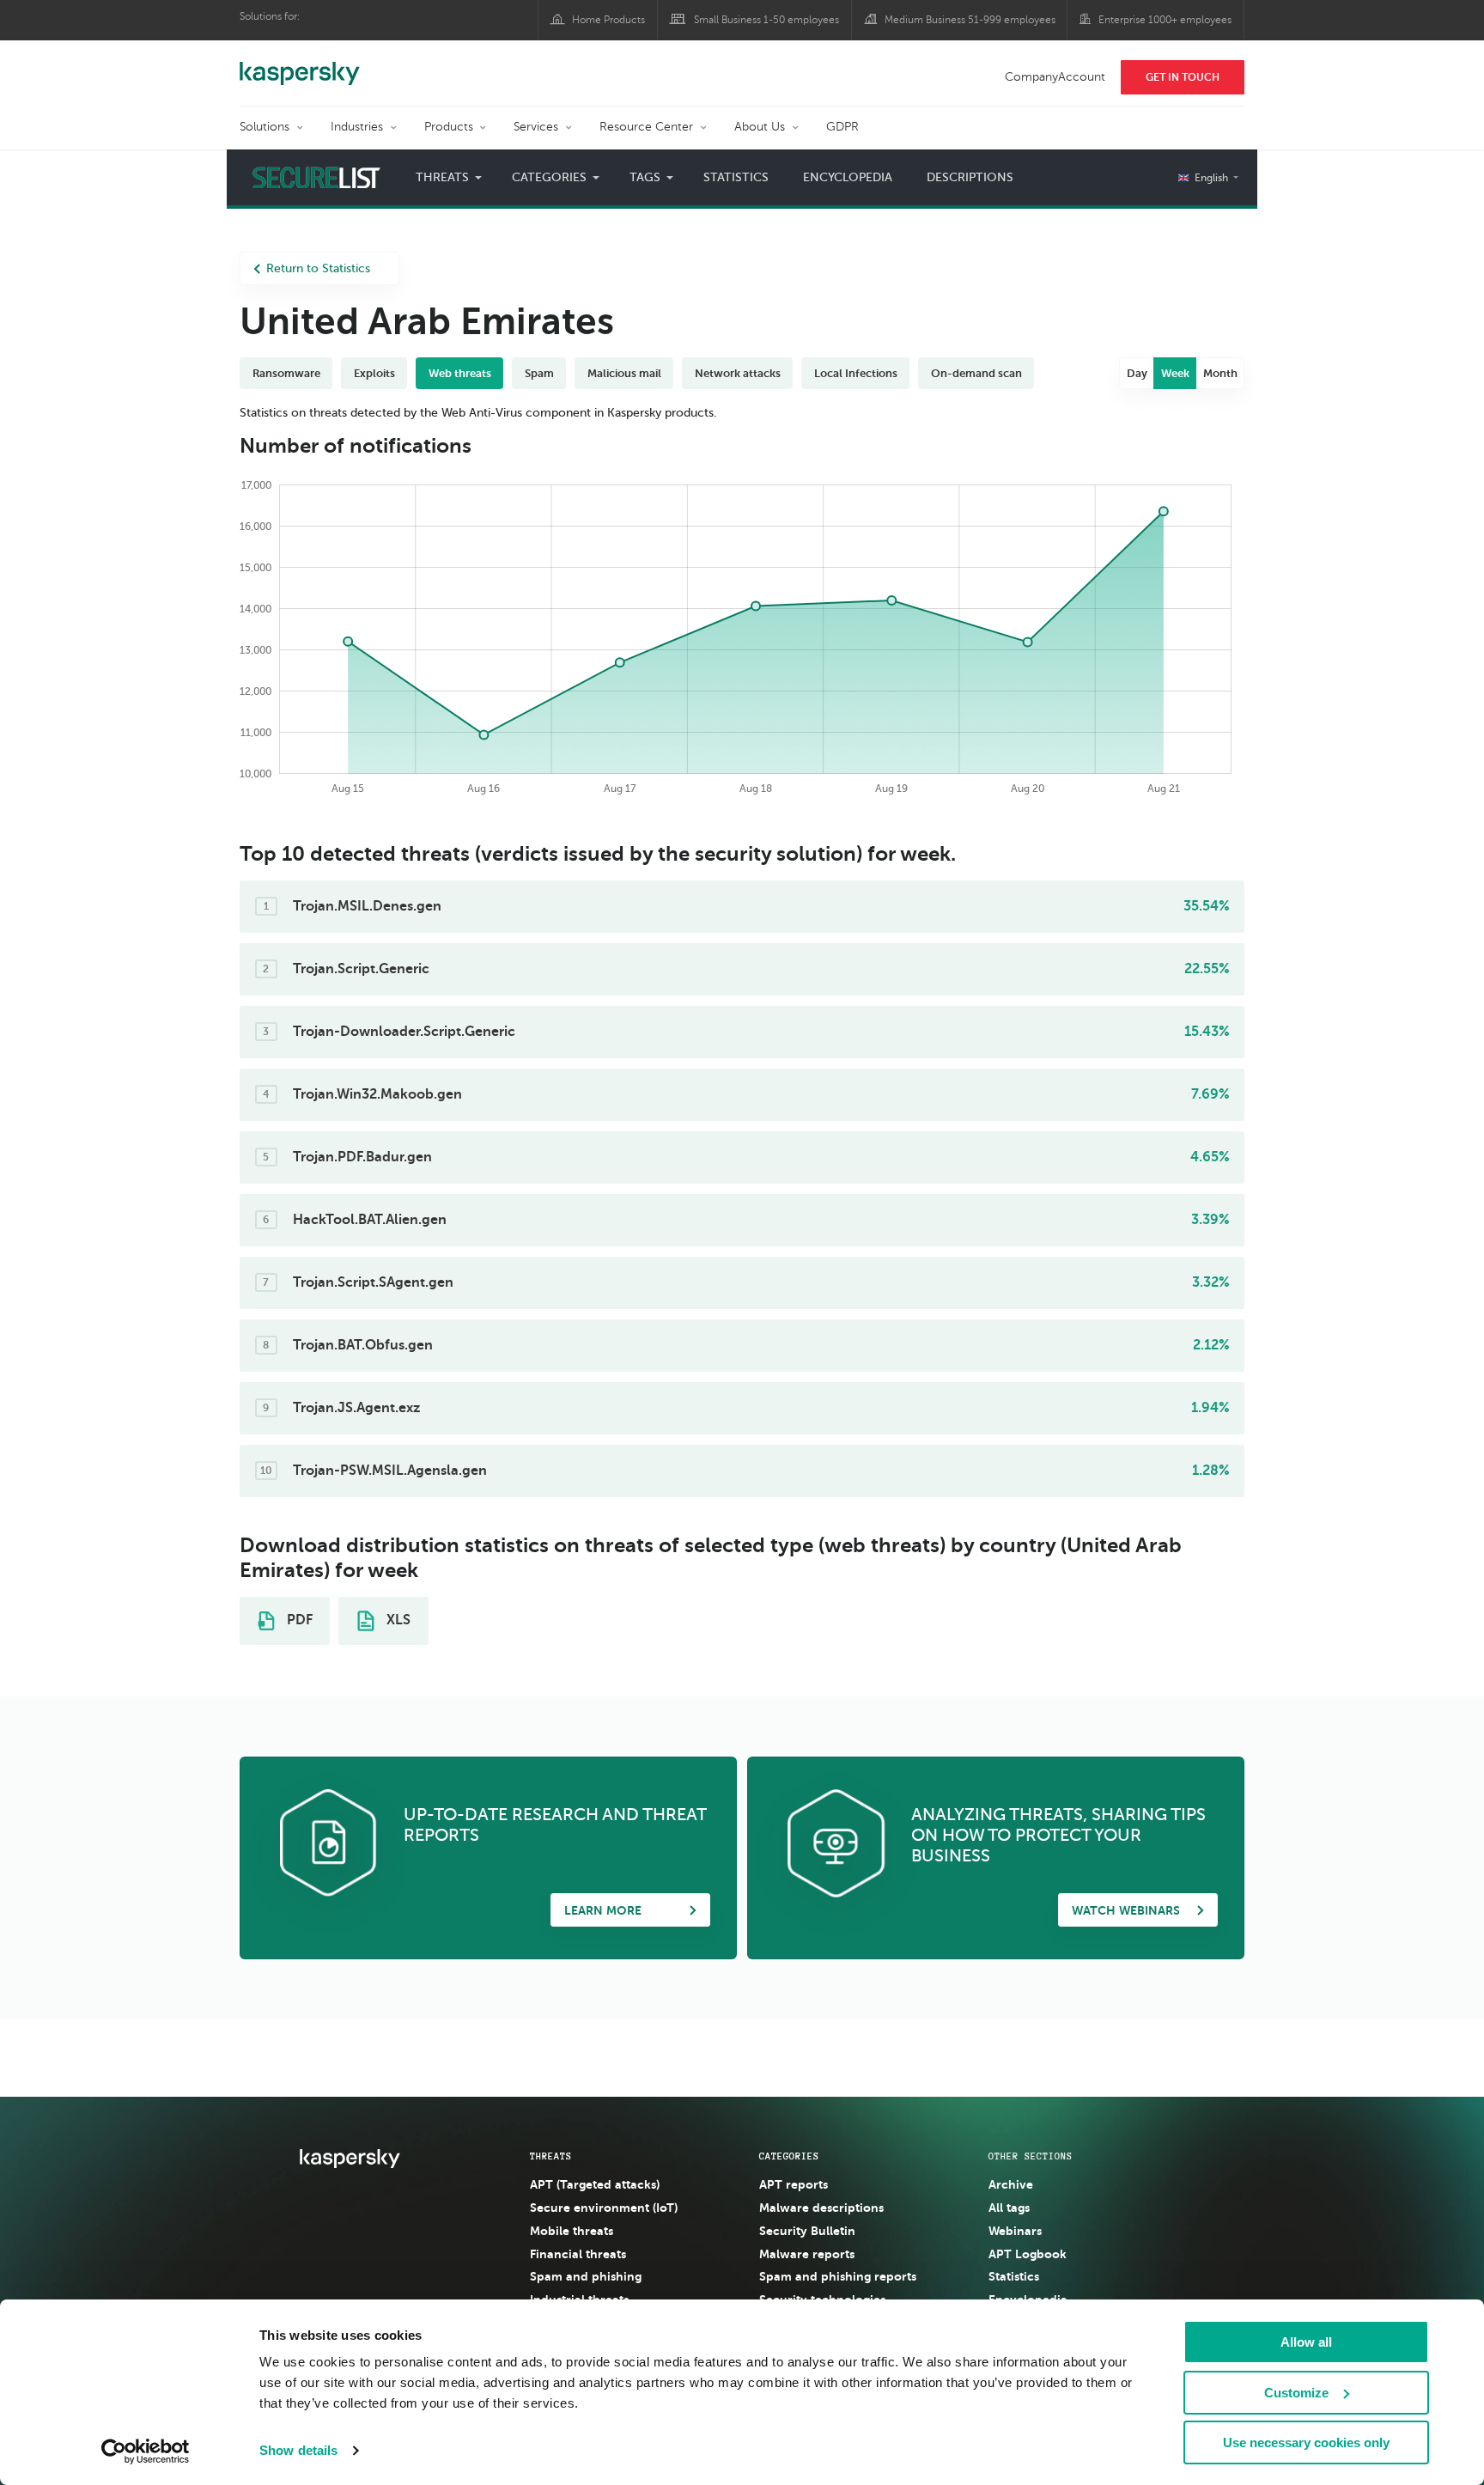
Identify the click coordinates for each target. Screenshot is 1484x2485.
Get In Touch (1183, 77)
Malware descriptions (821, 2208)
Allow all (1306, 2342)
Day (1137, 373)
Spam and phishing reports (838, 2276)
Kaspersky (300, 64)
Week (1175, 373)
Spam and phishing (586, 2276)
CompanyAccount (1055, 77)
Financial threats (578, 2254)
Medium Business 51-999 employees (970, 20)
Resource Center (646, 127)
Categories (789, 2156)
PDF (298, 1620)
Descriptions (970, 177)
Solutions (265, 127)
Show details (298, 2450)
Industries (357, 127)
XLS (397, 1620)
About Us (760, 127)
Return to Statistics (318, 268)
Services (536, 127)
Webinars (1015, 2231)
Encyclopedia (848, 177)
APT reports (794, 2184)
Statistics (736, 177)
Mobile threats (572, 2231)
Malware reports (807, 2254)
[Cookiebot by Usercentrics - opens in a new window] (146, 2452)
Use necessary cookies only (1306, 2442)
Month (1220, 373)
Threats (551, 2156)
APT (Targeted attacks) (595, 2184)
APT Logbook (1028, 2254)
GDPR (842, 127)
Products (449, 127)
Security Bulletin (807, 2231)
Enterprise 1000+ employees (1165, 20)
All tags (1009, 2208)
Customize (1296, 2393)
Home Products (608, 20)
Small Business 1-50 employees (766, 20)
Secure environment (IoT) (604, 2208)
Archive (1011, 2184)
